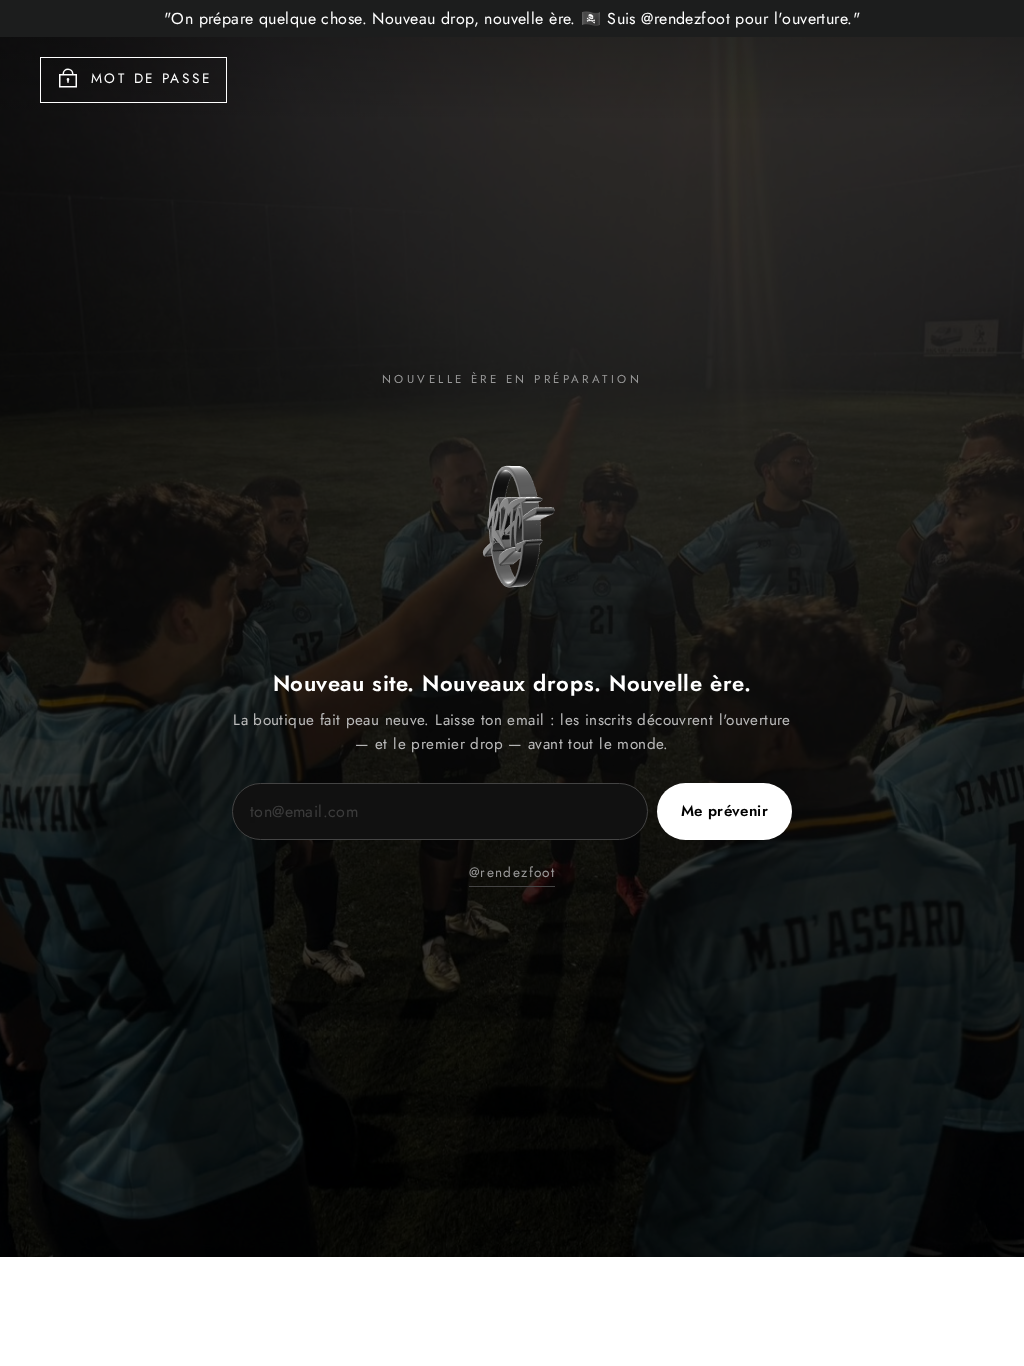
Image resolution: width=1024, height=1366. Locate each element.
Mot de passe (151, 78)
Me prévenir (724, 811)
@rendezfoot (512, 872)
